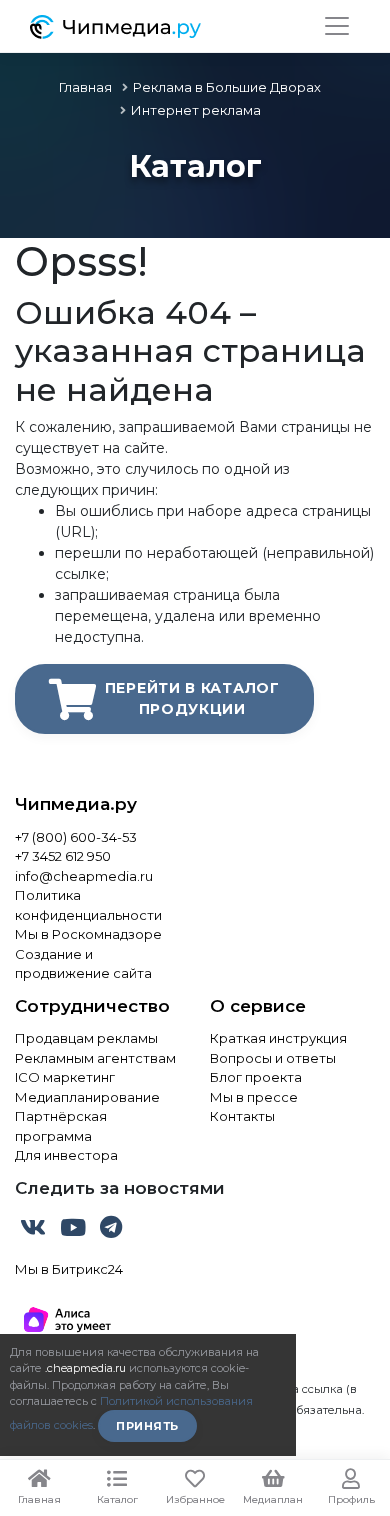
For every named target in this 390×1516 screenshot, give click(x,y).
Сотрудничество (92, 1006)
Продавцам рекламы (86, 1038)
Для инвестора (66, 1155)
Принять (147, 1426)
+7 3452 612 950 (63, 856)
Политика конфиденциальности (88, 905)
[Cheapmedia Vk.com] (35, 1231)
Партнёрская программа (61, 1126)
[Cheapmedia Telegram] (111, 1231)
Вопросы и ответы (273, 1058)
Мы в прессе (254, 1097)
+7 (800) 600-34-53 (76, 837)
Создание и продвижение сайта (83, 964)
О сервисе (258, 1006)
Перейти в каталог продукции (192, 698)
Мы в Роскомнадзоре (88, 934)
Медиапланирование (87, 1097)
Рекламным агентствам (95, 1058)
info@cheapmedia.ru (84, 876)
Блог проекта (256, 1077)
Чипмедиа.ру (76, 804)
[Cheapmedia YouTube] (75, 1231)
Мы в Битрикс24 (69, 1269)
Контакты (242, 1116)
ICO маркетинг (65, 1077)
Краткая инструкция (278, 1038)
